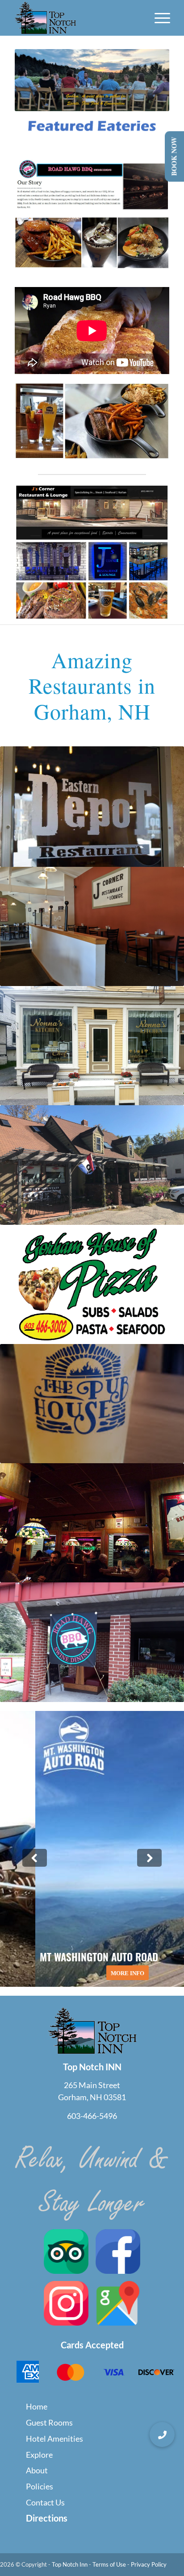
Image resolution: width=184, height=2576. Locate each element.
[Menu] (158, 18)
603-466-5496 (92, 2116)
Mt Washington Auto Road (92, 1849)
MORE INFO (92, 1973)
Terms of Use (109, 2564)
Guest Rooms (49, 2422)
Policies (40, 2486)
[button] (162, 2435)
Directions (47, 2518)
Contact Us (45, 2502)
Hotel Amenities (54, 2439)
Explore (39, 2455)
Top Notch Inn (70, 2564)
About (37, 2470)
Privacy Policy (149, 2564)
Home (37, 2406)
